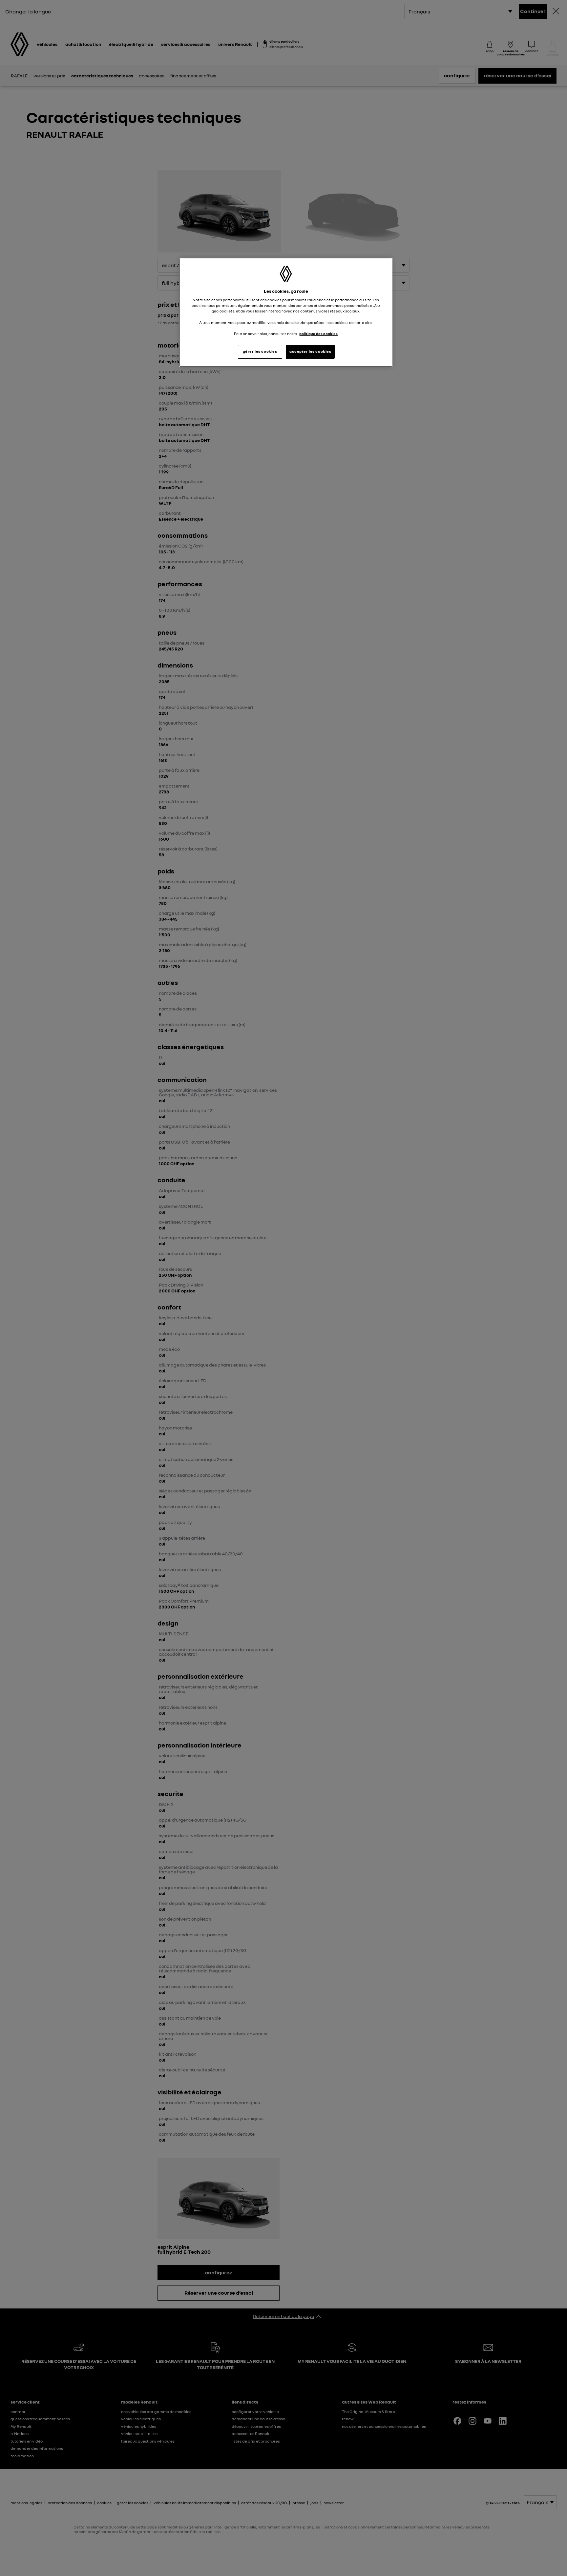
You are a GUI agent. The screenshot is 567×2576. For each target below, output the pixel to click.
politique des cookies (318, 334)
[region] (286, 312)
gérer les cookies (260, 351)
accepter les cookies (310, 351)
